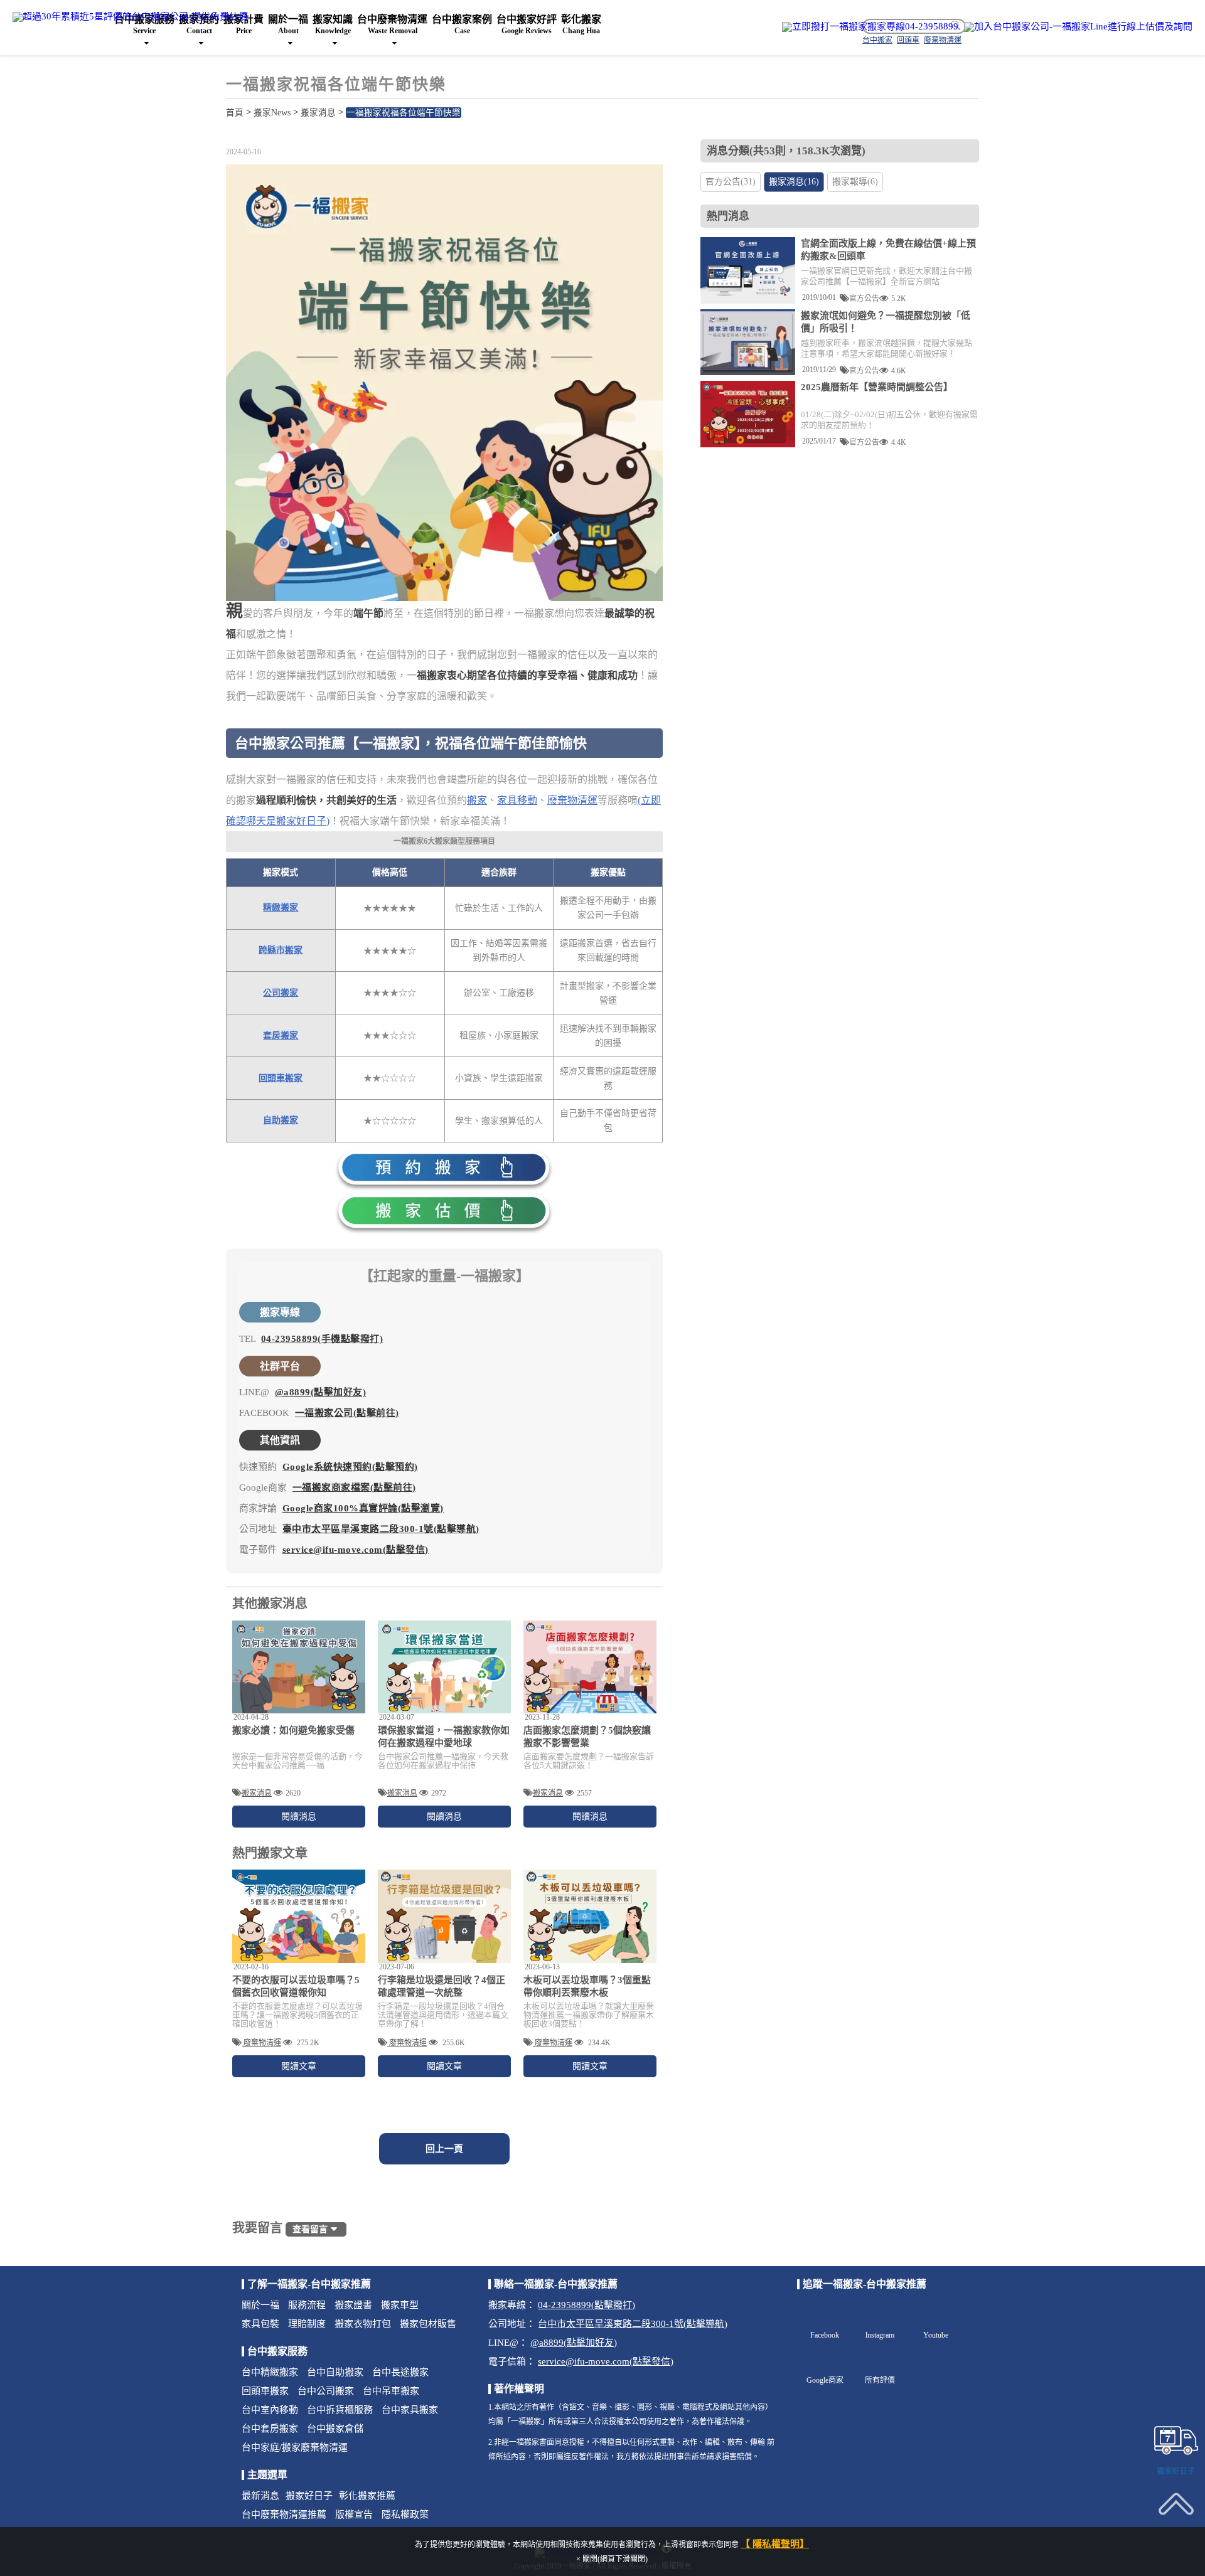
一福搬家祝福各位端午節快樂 (404, 113)
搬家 (477, 800)
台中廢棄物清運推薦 (284, 2515)
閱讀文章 (299, 2066)
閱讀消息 (299, 1817)
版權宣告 (354, 2515)
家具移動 (517, 800)
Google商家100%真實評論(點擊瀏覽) (363, 1508)
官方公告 (864, 298)
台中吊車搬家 (391, 2391)
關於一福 (260, 2305)
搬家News (272, 113)
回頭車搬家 (281, 1078)
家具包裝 (260, 2324)
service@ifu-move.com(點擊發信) (356, 1550)
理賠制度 (307, 2324)
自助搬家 (281, 1120)
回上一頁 (444, 2149)
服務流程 (307, 2305)
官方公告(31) (731, 182)
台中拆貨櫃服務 (340, 2410)
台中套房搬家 (270, 2429)
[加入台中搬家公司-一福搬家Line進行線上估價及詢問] (1078, 27)
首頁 (235, 113)
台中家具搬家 (410, 2410)
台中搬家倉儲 (335, 2429)
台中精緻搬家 (270, 2372)
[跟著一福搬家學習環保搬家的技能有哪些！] (444, 1667)
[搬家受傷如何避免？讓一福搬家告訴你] (299, 1667)
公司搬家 (281, 993)
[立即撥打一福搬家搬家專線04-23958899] (870, 27)
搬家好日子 (309, 2496)
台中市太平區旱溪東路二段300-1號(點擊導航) (633, 2324)
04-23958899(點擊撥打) (586, 2305)
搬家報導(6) (855, 182)
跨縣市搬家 (281, 950)
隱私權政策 (405, 2515)
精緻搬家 (281, 907)
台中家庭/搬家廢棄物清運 (295, 2447)
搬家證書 (353, 2305)
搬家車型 (400, 2305)
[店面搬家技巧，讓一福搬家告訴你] (590, 1667)
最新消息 (260, 2496)
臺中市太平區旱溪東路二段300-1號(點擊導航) (381, 1529)
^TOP (1176, 2534)
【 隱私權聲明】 (775, 2544)
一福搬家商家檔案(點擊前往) (354, 1488)
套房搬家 (281, 1035)
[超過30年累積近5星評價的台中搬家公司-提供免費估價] (130, 16)
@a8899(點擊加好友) (321, 1392)
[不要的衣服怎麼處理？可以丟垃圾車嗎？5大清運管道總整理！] (299, 1916)
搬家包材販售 (428, 2324)
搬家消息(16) (794, 182)
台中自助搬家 (335, 2372)
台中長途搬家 (400, 2372)
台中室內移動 (270, 2410)
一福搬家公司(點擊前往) (347, 1413)
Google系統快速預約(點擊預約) (350, 1467)
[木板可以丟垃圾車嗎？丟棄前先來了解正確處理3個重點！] (590, 1916)
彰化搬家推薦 (367, 2496)
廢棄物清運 (572, 800)
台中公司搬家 (326, 2391)
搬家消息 (318, 113)
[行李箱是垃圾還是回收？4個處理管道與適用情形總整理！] (444, 1916)
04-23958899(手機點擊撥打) (322, 1339)
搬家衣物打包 (363, 2324)
